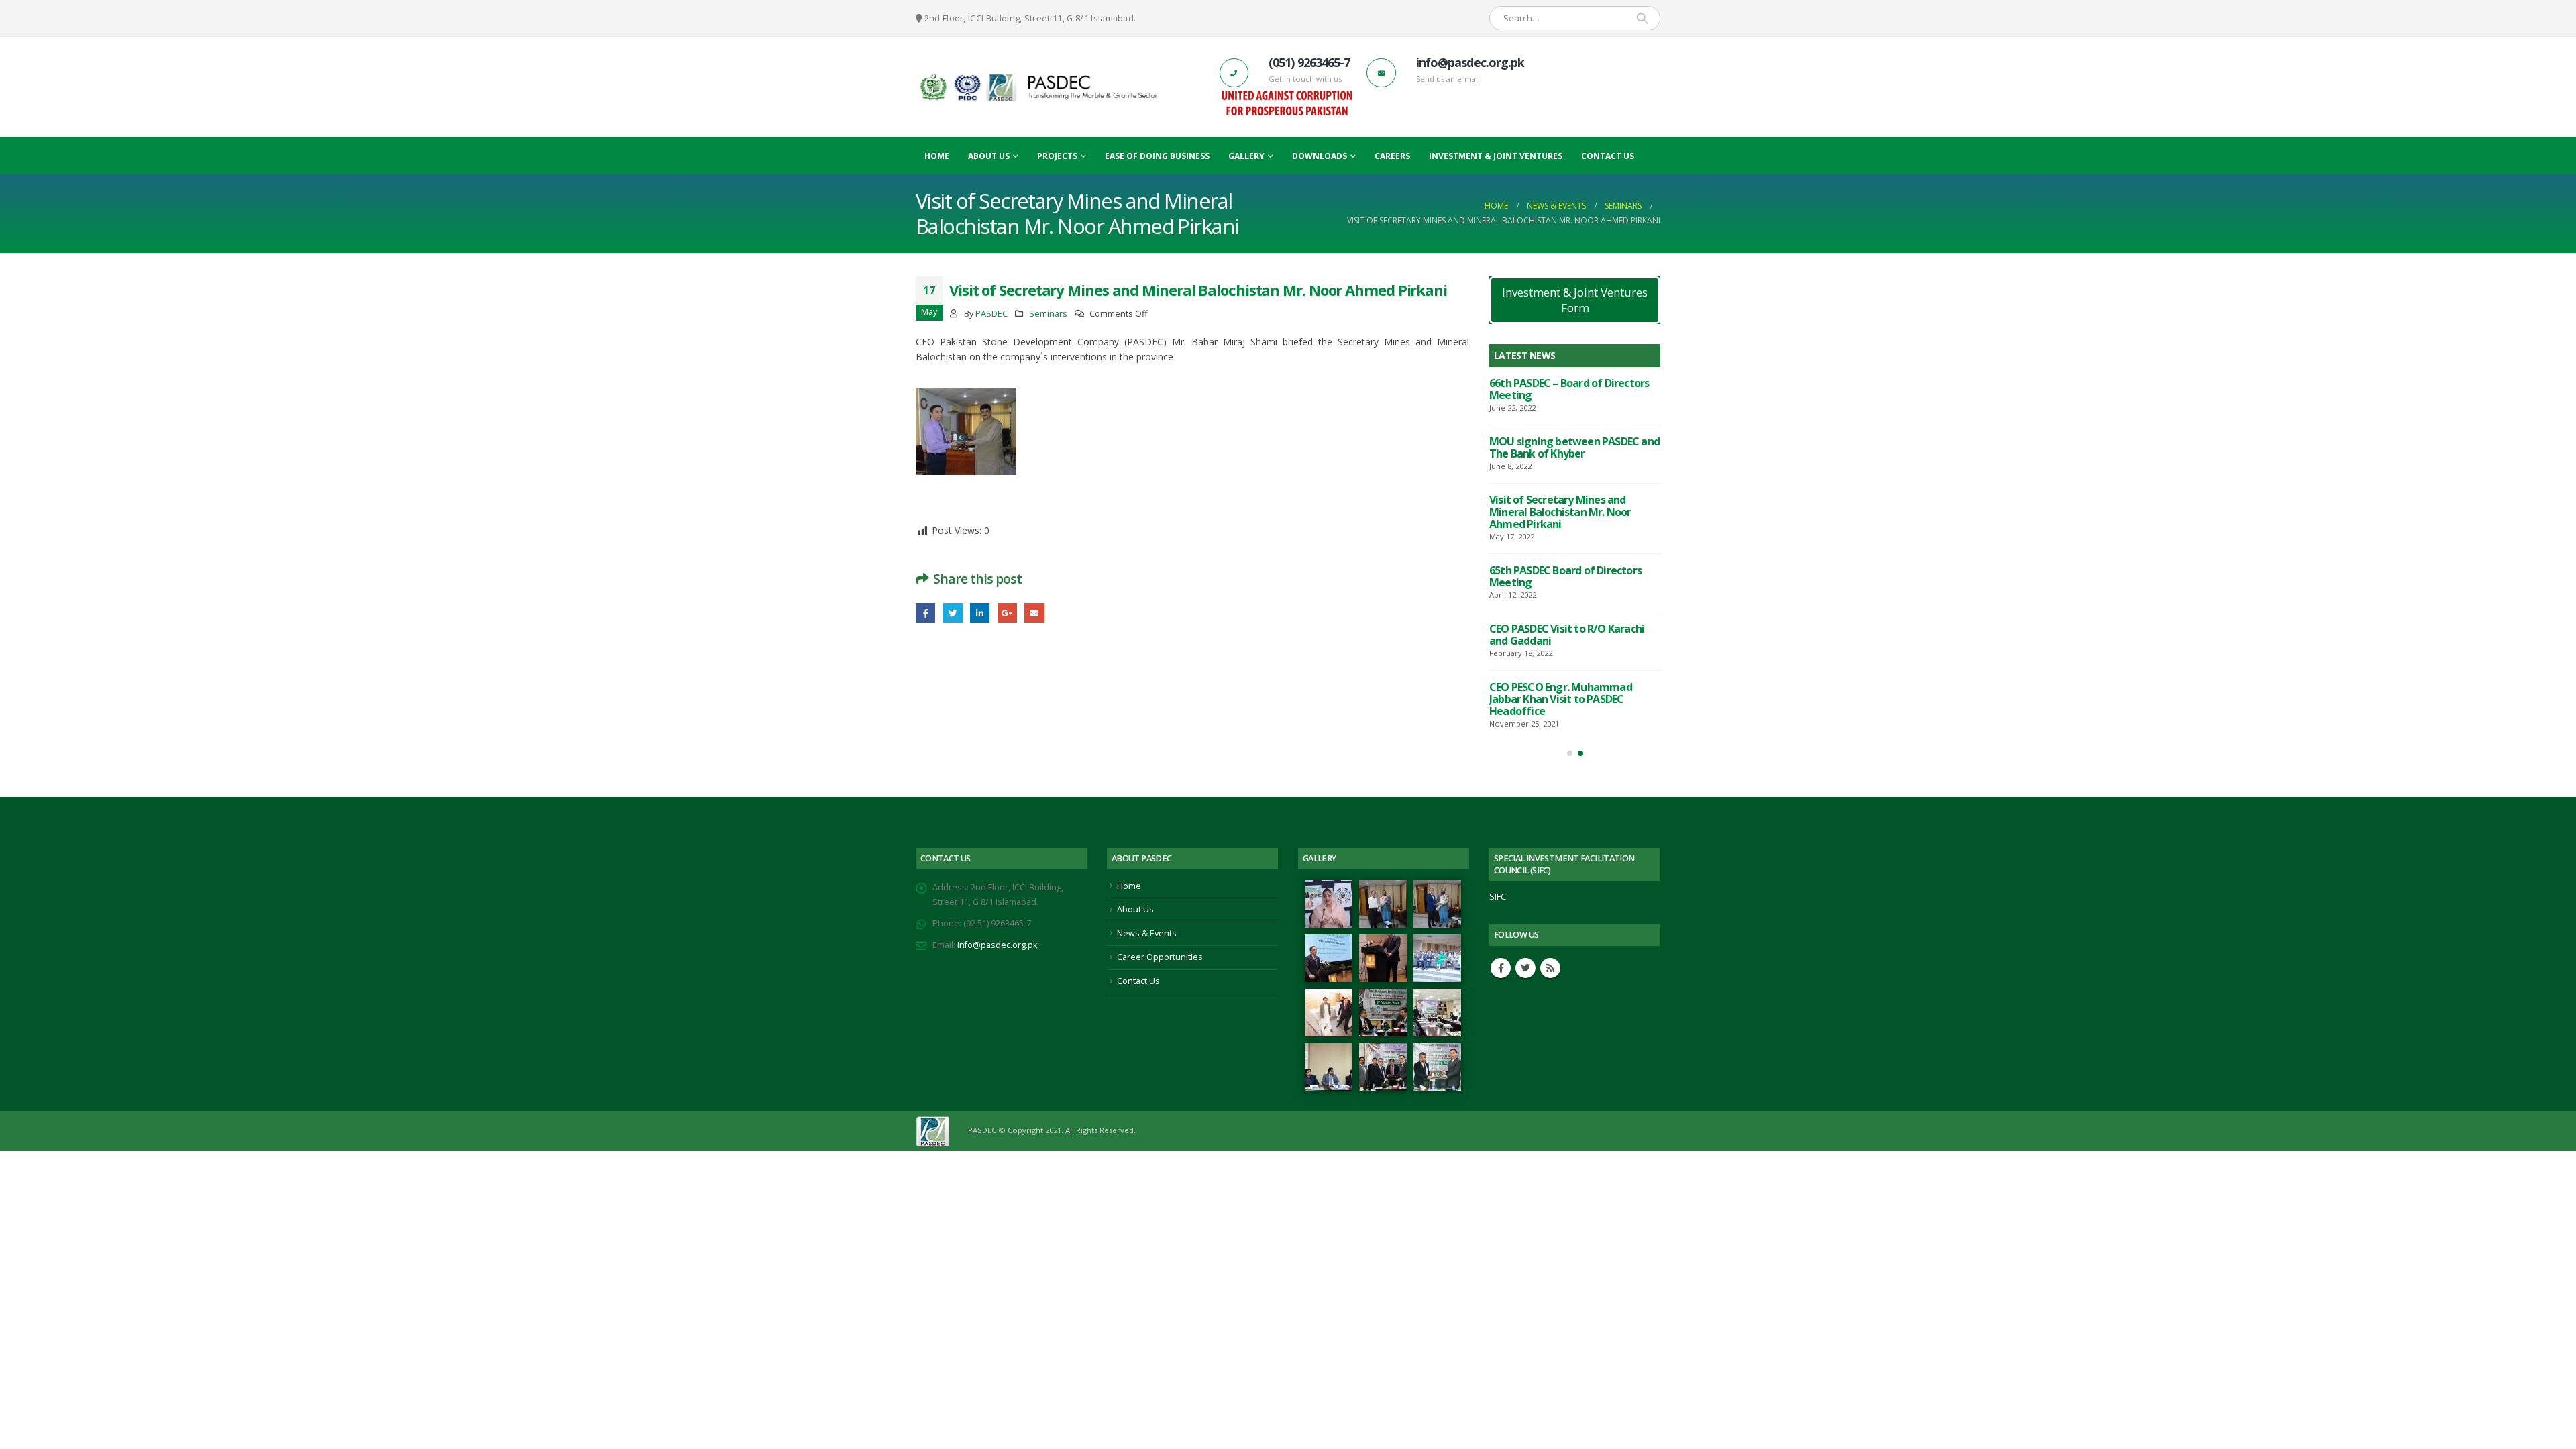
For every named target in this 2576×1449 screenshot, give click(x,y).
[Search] (1642, 18)
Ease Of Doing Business (1157, 156)
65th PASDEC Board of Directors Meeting (1565, 576)
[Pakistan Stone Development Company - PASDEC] (1038, 87)
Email (1034, 613)
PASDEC (991, 314)
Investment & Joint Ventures (1496, 156)
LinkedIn (980, 613)
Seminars (1048, 314)
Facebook (925, 613)
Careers (1392, 156)
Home (937, 156)
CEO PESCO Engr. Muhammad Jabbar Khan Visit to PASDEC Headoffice (1561, 699)
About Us (989, 156)
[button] (1570, 753)
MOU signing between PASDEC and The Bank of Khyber (1574, 447)
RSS (1550, 968)
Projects (1057, 156)
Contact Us (1608, 156)
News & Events (1147, 933)
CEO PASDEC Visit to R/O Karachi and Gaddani (1567, 635)
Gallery (1246, 156)
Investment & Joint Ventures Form (1575, 300)
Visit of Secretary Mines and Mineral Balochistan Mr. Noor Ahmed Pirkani (1560, 512)
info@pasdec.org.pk (997, 945)
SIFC (1498, 897)
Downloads (1320, 156)
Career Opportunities (1160, 957)
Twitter (953, 613)
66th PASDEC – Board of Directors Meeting (1569, 389)
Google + (1007, 613)
